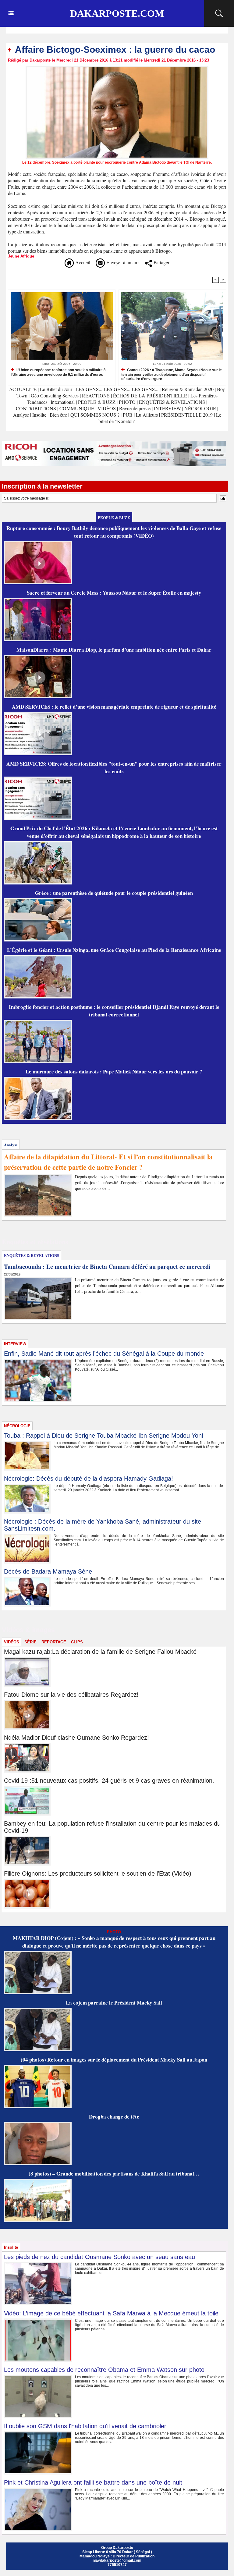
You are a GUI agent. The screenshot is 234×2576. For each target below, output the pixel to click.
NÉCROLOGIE (201, 408)
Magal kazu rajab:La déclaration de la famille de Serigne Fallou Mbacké (100, 1652)
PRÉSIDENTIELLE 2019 (187, 415)
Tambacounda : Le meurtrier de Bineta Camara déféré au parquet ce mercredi (107, 1267)
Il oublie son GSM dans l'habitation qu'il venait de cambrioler (85, 2426)
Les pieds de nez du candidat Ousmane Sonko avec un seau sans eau (99, 2257)
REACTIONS (96, 395)
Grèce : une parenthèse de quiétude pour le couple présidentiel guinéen (114, 893)
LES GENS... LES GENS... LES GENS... (117, 389)
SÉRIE (30, 1642)
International (63, 402)
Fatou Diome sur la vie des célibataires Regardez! (71, 1695)
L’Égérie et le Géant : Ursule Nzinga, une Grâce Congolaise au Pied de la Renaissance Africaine (114, 950)
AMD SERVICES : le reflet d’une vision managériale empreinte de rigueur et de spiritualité (114, 707)
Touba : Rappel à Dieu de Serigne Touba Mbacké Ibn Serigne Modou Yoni (103, 1436)
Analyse (21, 415)
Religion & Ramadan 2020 (188, 389)
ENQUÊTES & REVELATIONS (173, 402)
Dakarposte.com (117, 13)
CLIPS (77, 1642)
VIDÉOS (107, 408)
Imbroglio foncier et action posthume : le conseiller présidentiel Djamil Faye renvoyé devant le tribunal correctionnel (114, 1011)
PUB (128, 415)
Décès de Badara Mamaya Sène (48, 1571)
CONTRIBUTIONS (36, 408)
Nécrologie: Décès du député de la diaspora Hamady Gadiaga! (89, 1478)
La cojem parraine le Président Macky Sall (114, 2003)
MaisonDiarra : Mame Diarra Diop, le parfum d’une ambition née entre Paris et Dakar (114, 650)
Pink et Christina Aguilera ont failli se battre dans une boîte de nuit (93, 2482)
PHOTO (127, 402)
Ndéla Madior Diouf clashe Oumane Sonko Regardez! (76, 1738)
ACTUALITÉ (23, 389)
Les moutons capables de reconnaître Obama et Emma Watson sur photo (104, 2370)
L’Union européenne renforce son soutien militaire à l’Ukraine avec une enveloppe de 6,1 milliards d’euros (58, 372)
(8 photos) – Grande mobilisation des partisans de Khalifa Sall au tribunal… (114, 2174)
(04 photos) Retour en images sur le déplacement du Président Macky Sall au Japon (114, 2060)
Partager (161, 262)
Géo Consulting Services (55, 395)
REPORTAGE (54, 1642)
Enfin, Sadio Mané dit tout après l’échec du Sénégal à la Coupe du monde (104, 1354)
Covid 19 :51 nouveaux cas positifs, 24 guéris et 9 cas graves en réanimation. (109, 1781)
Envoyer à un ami (122, 262)
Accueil (82, 262)
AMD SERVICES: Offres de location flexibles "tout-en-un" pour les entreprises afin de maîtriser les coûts (114, 767)
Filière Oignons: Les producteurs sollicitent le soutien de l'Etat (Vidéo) (98, 1873)
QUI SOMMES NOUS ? (95, 415)
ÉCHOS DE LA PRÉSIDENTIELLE (150, 395)
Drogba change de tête (114, 2117)
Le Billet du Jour (56, 389)
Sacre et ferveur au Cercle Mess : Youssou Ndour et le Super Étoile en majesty (114, 593)
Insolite (39, 415)
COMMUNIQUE (77, 408)
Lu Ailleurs (147, 415)
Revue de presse (135, 408)
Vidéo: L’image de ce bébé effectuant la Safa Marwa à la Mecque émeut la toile (111, 2313)
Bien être (59, 415)
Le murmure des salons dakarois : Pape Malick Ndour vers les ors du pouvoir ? (114, 1071)
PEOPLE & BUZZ (97, 402)
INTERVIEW (168, 408)
